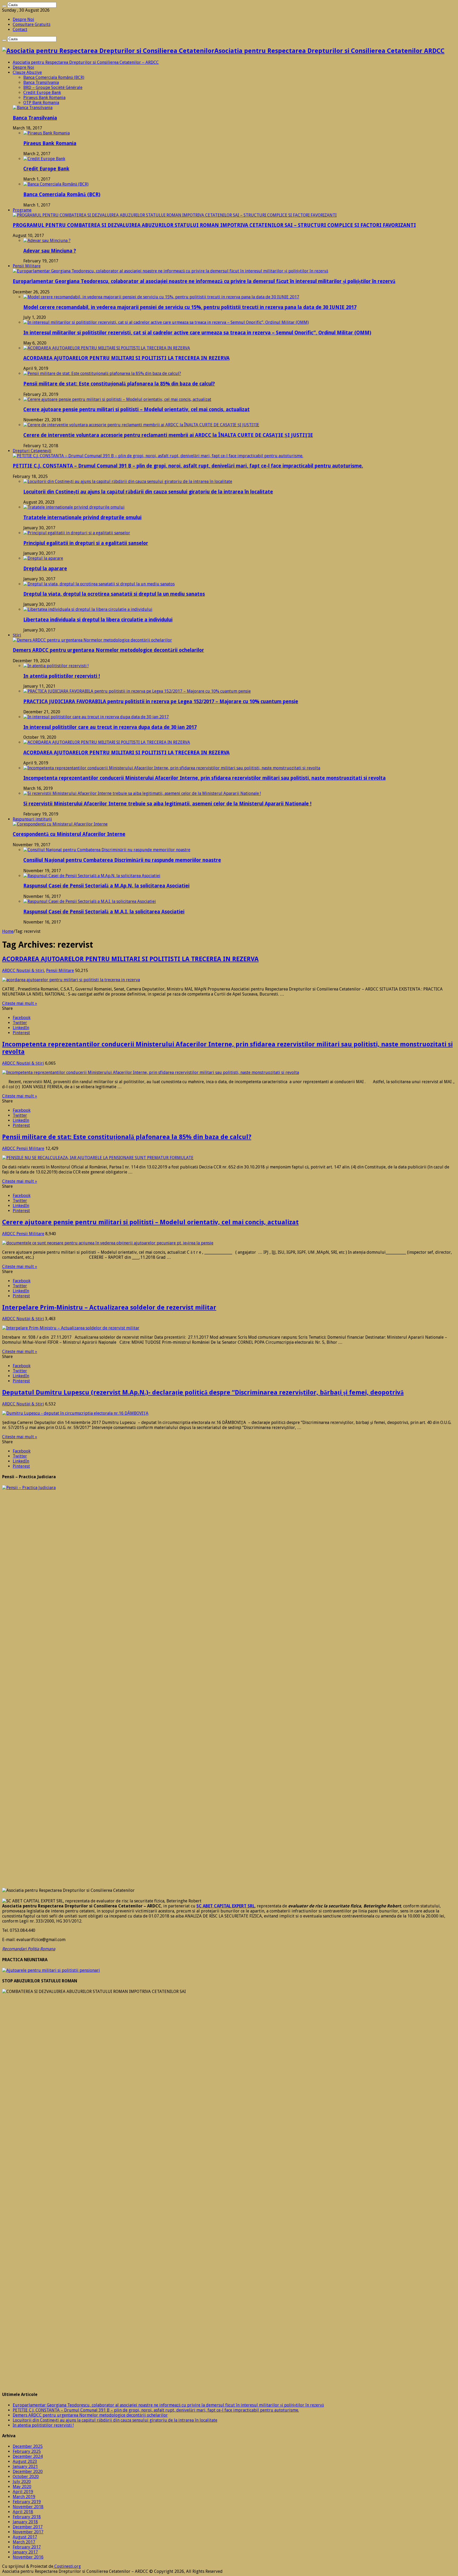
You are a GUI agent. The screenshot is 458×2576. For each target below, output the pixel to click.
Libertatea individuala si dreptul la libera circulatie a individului (98, 620)
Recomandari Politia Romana (29, 1949)
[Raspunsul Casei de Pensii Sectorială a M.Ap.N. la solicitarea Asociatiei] (92, 876)
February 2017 (27, 2547)
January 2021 (25, 2467)
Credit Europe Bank (42, 93)
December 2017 (28, 2527)
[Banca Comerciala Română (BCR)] (56, 184)
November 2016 (28, 2557)
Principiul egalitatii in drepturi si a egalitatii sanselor (86, 543)
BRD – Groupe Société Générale (53, 88)
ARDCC (9, 971)
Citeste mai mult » (20, 1003)
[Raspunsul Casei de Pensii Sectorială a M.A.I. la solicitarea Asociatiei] (90, 901)
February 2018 (27, 2517)
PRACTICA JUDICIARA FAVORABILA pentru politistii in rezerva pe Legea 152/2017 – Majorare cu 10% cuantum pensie (161, 702)
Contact (20, 30)
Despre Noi (23, 19)
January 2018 (25, 2522)
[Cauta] (4, 6)
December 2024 (28, 2456)
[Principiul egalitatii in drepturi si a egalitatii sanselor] (77, 533)
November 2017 (28, 2532)
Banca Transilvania (41, 82)
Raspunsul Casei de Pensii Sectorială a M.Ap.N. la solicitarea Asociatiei (106, 886)
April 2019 (23, 2492)
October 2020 (26, 2477)
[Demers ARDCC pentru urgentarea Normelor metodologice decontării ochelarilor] (92, 640)
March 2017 (24, 2542)
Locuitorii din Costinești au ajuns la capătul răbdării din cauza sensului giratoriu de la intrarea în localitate (148, 492)
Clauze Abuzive (27, 72)
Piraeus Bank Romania (44, 98)
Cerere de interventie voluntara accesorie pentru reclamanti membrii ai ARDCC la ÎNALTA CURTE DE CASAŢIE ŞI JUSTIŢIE (168, 435)
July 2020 (22, 2482)
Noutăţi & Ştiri (30, 971)
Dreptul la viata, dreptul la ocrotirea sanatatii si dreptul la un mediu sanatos (114, 594)
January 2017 (25, 2552)
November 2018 (28, 2507)
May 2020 (22, 2487)
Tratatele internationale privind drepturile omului (82, 518)
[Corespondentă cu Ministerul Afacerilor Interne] (60, 824)
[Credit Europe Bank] (44, 159)
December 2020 (28, 2472)
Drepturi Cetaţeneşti (32, 451)
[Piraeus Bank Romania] (47, 133)
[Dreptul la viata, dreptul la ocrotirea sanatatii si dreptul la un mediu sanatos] (99, 584)
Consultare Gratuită (32, 24)
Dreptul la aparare (45, 569)
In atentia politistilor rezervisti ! (62, 676)
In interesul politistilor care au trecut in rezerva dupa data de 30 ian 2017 (110, 727)
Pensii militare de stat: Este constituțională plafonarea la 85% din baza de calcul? (119, 384)
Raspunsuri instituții (32, 819)
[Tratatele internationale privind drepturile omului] (74, 507)
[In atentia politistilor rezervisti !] (56, 666)
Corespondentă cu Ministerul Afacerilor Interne (69, 834)
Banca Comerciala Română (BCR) (54, 77)
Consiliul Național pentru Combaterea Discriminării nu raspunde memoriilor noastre (122, 860)
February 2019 (27, 2502)
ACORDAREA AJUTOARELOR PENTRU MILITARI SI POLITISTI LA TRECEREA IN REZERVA (126, 358)
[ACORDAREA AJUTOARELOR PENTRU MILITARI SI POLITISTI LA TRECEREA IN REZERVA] (107, 348)
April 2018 (23, 2512)
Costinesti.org (67, 2566)
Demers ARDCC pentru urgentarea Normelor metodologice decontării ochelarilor (108, 650)
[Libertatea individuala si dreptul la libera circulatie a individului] (88, 609)
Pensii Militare (27, 266)
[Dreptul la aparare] (43, 558)
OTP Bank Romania (41, 103)
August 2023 (25, 2461)
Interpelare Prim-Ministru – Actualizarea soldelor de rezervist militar (109, 1307)
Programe (22, 210)
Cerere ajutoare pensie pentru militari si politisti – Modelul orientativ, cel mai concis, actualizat (136, 409)
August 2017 (25, 2537)
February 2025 (27, 2451)
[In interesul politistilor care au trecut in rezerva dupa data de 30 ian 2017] (96, 717)
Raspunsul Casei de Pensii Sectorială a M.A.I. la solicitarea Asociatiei (104, 912)
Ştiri (17, 635)
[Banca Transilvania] (33, 108)
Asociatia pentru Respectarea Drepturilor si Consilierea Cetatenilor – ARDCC (86, 62)
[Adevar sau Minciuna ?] (47, 241)
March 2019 (24, 2497)
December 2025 (28, 2446)
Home (8, 931)
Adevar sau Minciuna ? (50, 251)
